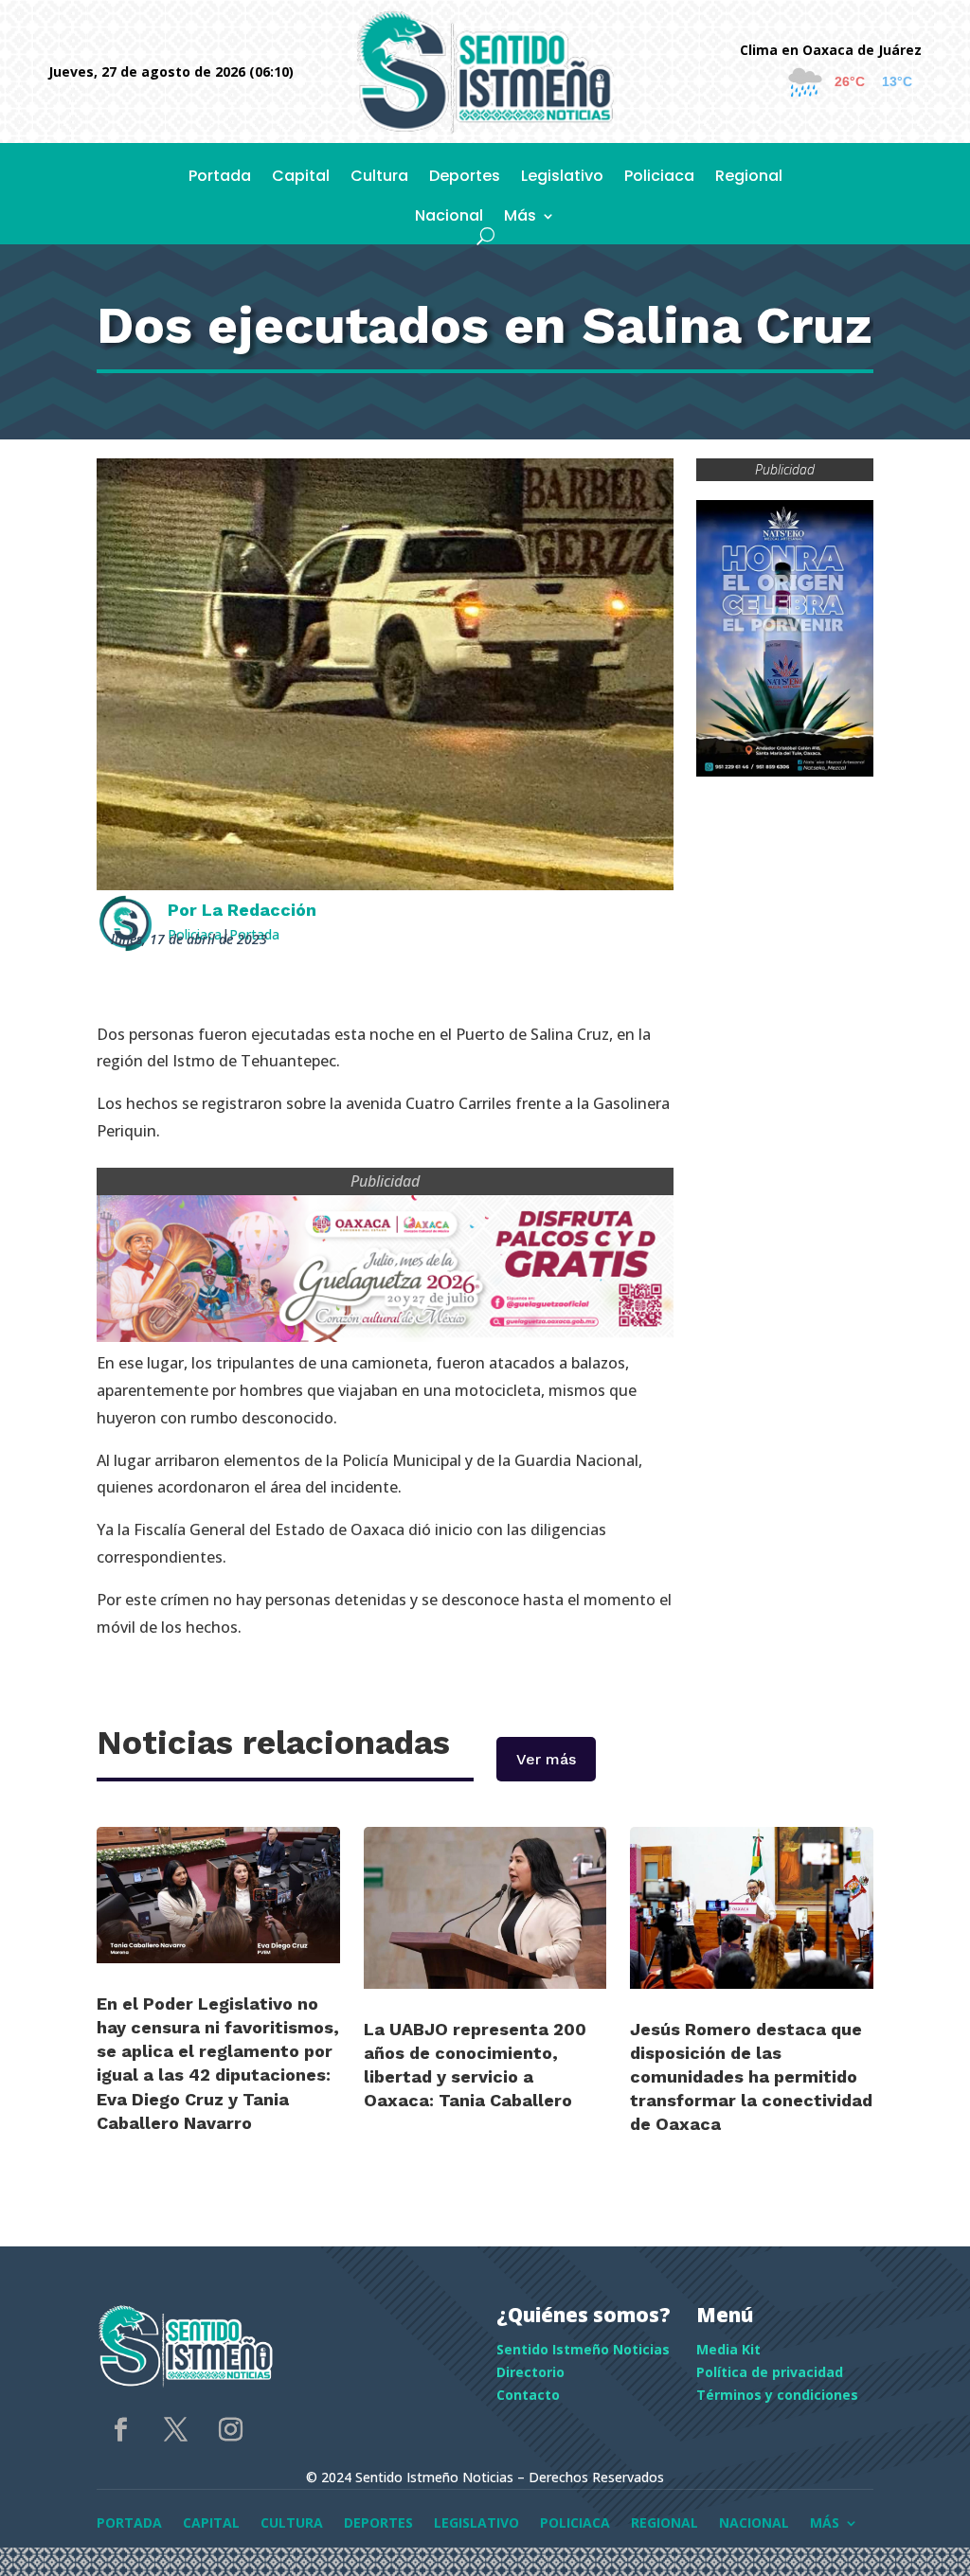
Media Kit (728, 2349)
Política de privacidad (770, 2372)
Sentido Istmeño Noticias (583, 2349)
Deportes (465, 178)
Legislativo (562, 178)
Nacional (449, 218)
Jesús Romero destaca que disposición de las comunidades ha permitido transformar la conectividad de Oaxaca (751, 2077)
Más (520, 218)
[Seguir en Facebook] (120, 2430)
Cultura (379, 178)
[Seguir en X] (175, 2430)
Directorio (530, 2372)
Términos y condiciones (777, 2395)
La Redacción (259, 910)
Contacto (528, 2395)
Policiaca (659, 178)
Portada (220, 178)
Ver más (546, 1759)
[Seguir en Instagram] (230, 2430)
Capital (301, 178)
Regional (749, 178)
